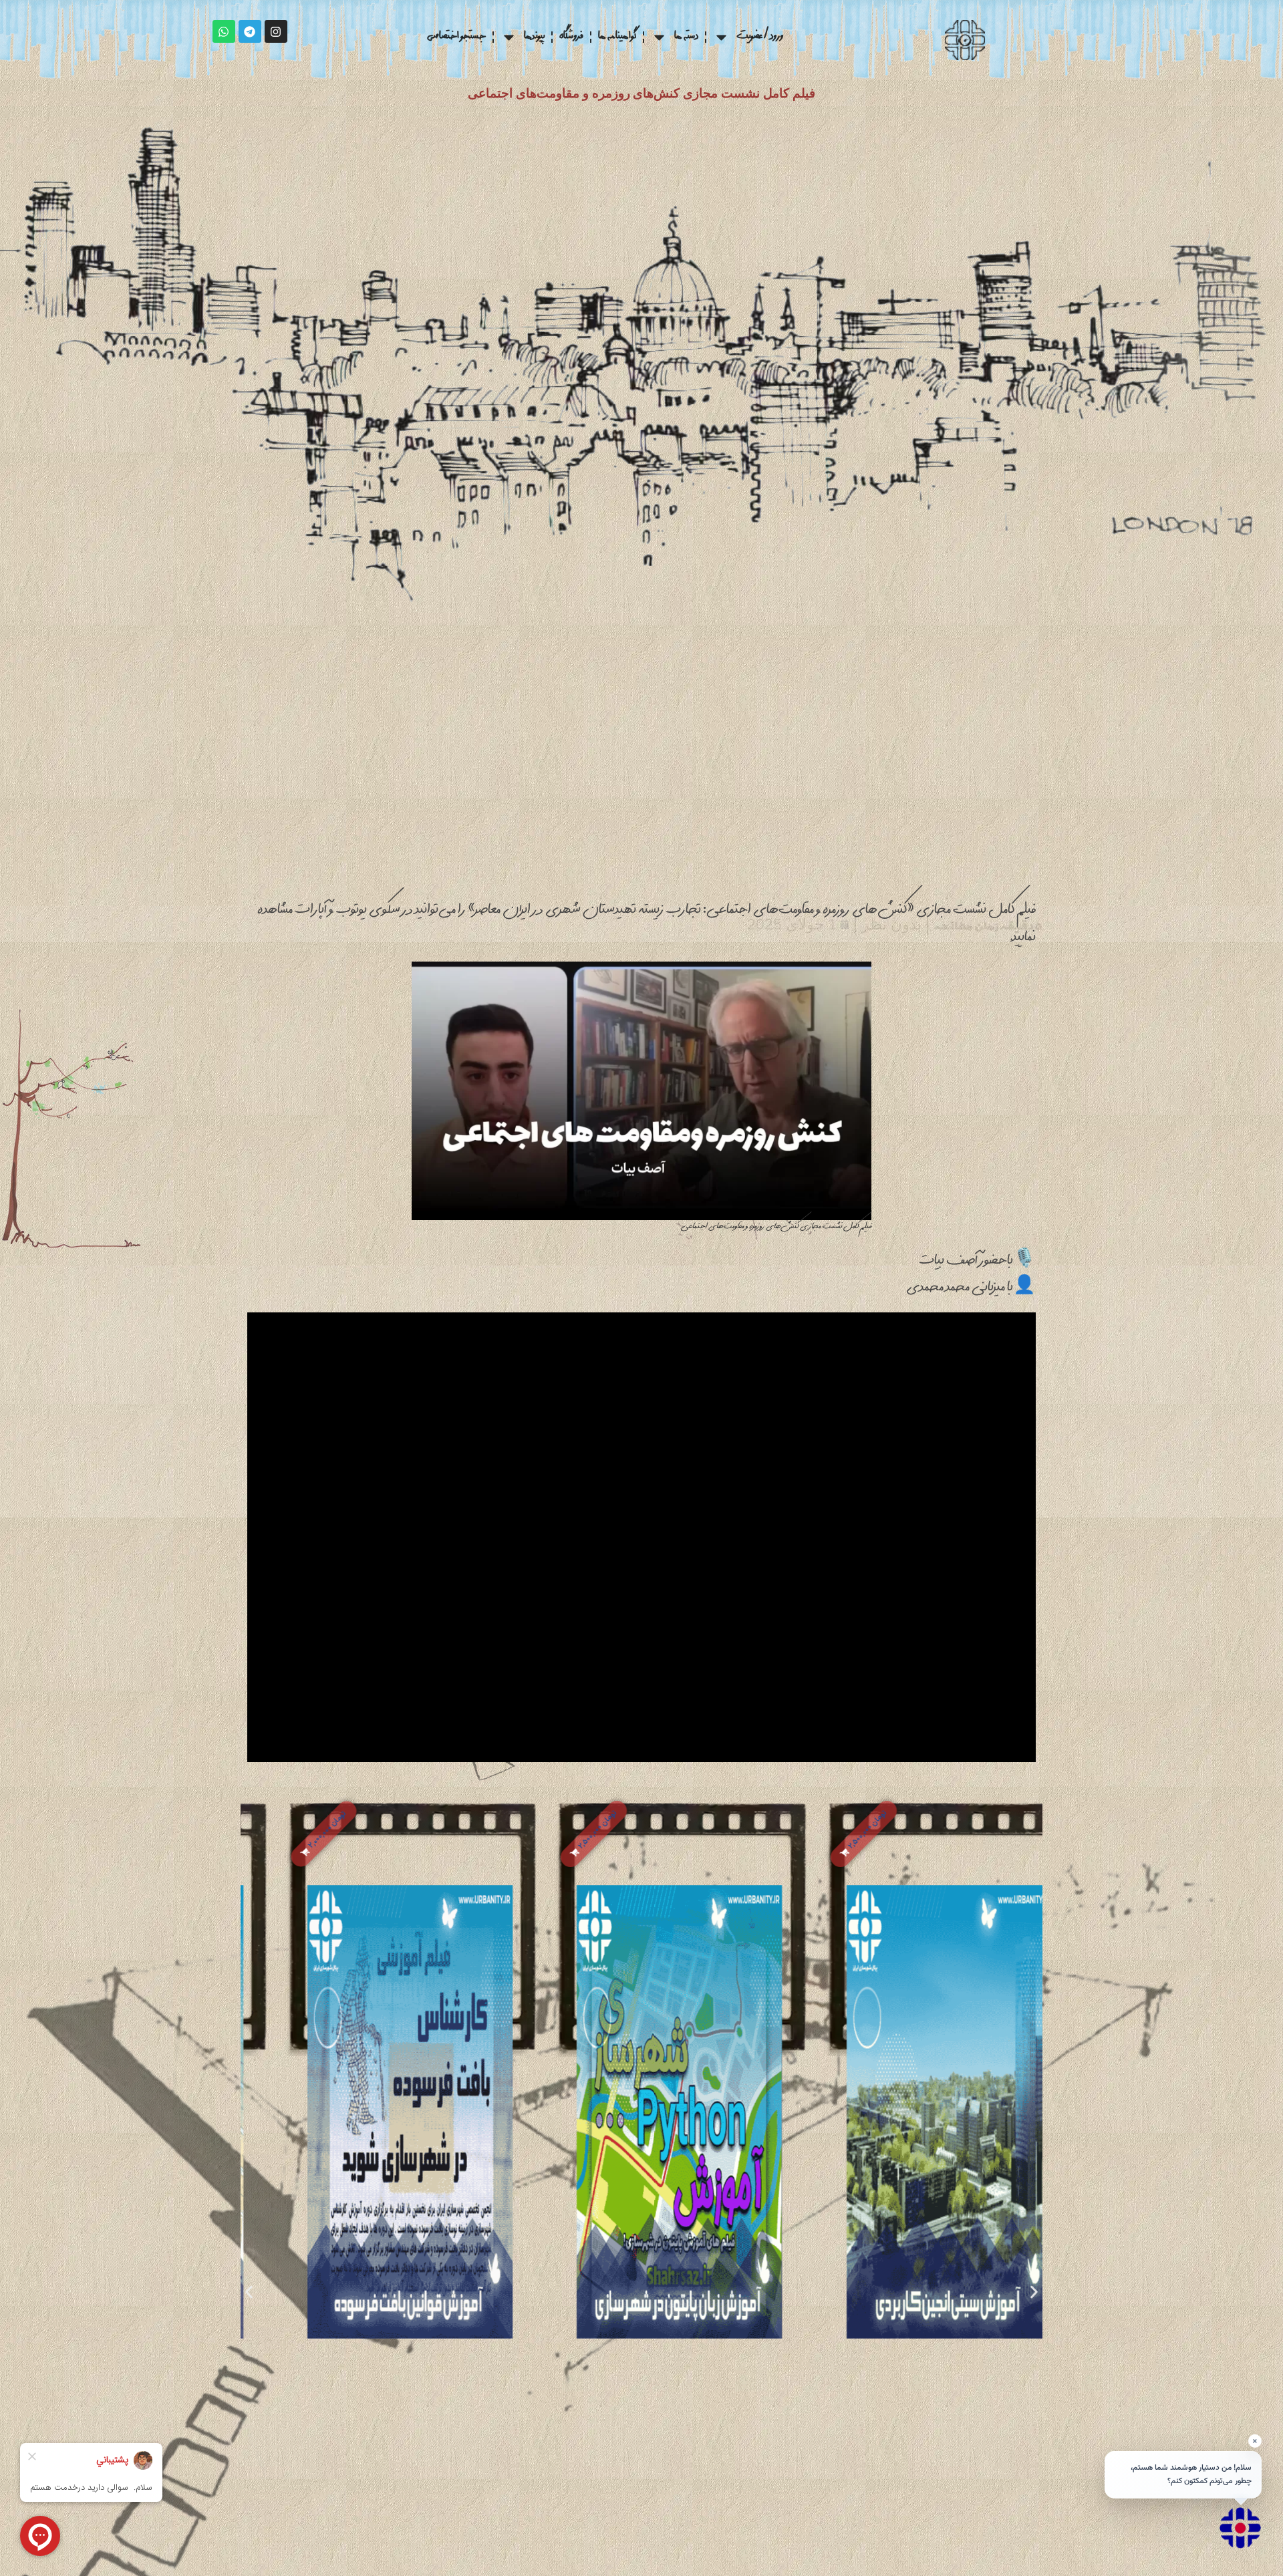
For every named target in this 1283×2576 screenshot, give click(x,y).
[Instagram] (276, 31)
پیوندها (534, 37)
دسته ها (686, 37)
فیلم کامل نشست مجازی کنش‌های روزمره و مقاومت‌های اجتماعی (641, 93)
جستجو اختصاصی (456, 37)
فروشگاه (571, 37)
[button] (822, 1834)
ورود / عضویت (760, 37)
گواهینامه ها (617, 37)
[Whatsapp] (224, 31)
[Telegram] (250, 31)
